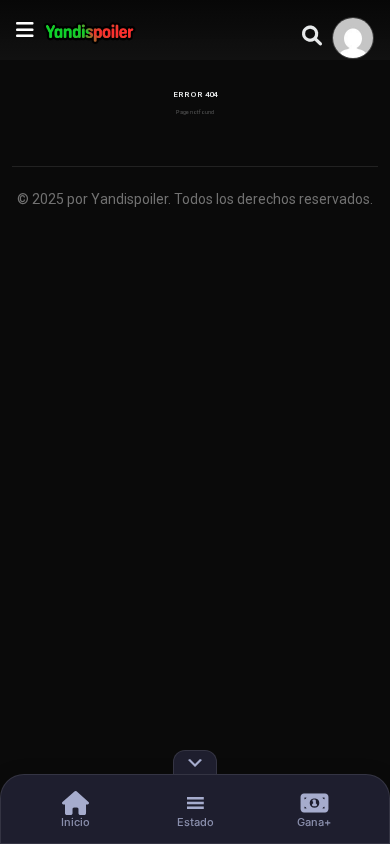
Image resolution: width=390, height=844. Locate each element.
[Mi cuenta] (353, 38)
